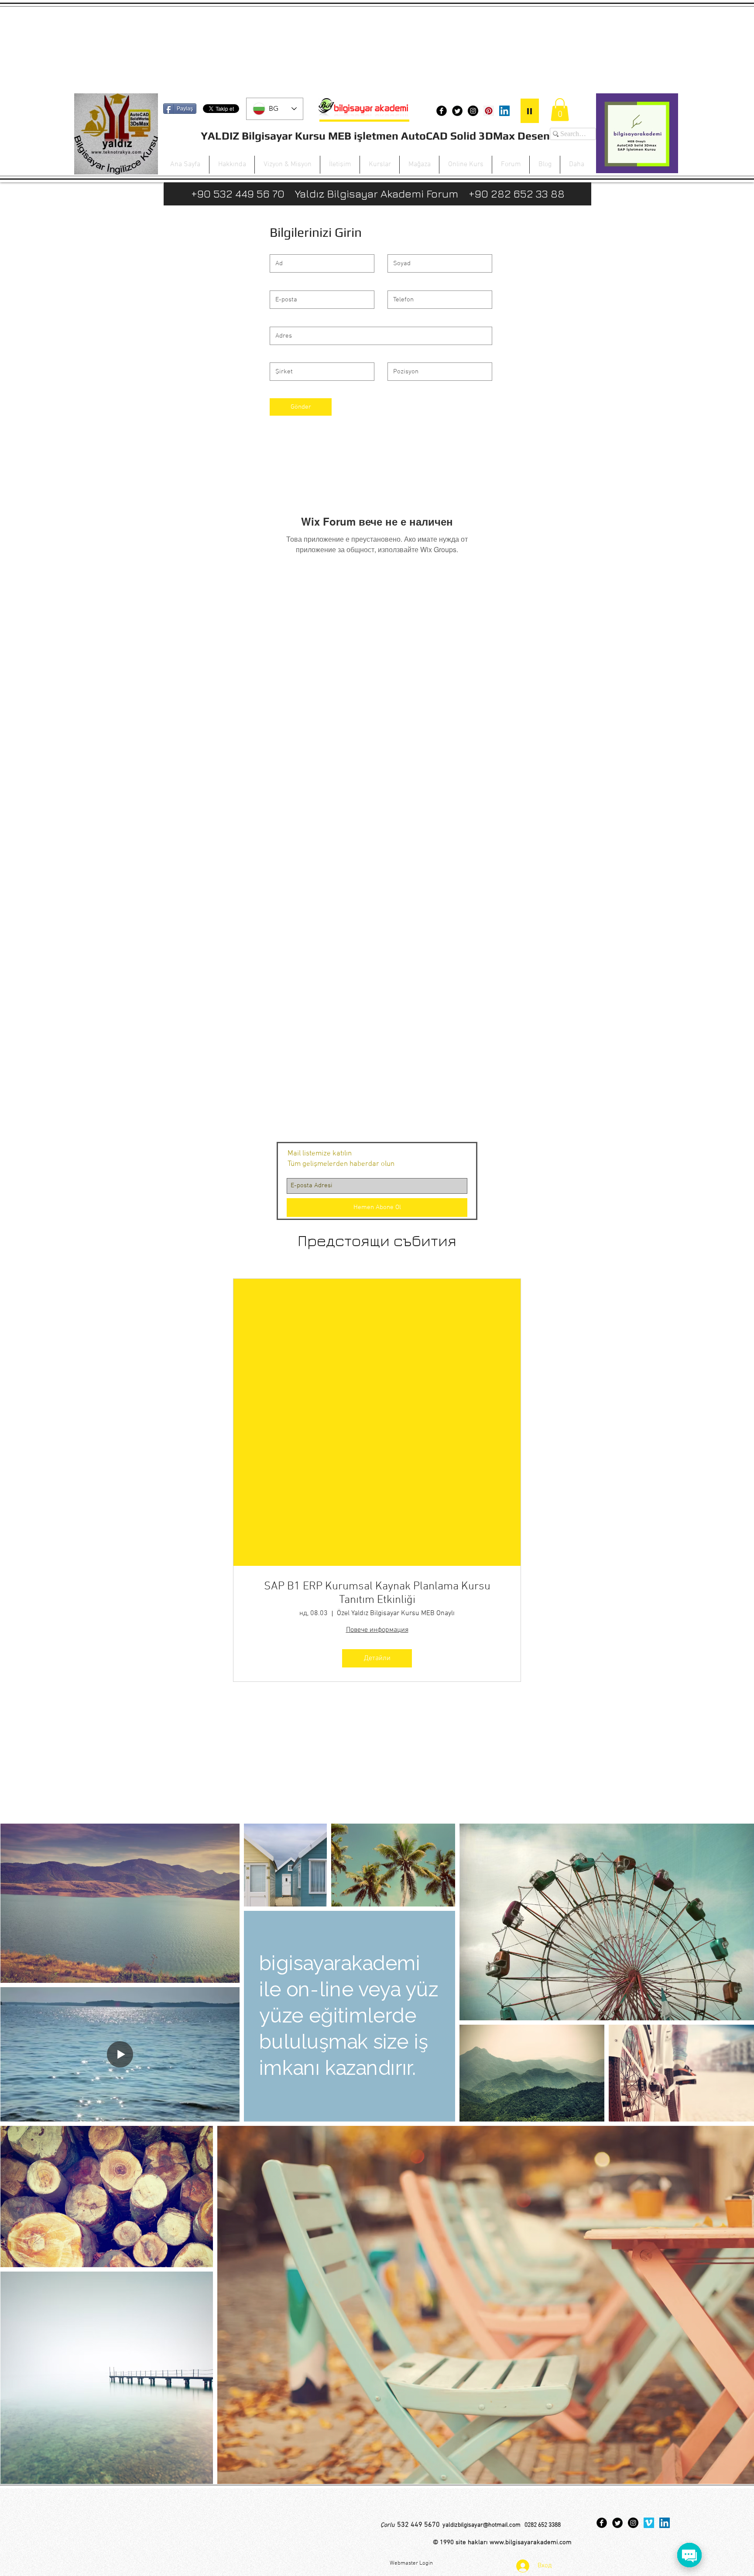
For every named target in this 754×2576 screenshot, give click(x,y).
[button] (560, 110)
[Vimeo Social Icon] (649, 2523)
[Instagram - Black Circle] (473, 111)
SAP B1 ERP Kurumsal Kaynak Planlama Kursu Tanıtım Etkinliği (377, 1593)
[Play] (530, 111)
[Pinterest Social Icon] (489, 111)
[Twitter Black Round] (457, 111)
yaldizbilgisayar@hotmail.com (482, 2525)
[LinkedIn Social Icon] (504, 111)
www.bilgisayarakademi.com (531, 2542)
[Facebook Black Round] (442, 111)
